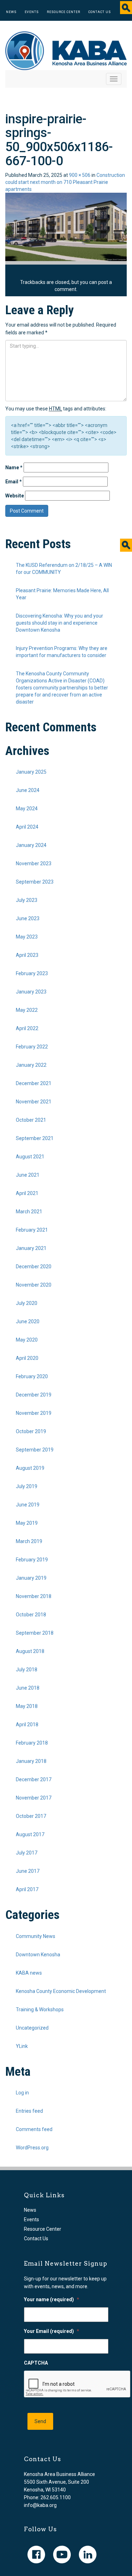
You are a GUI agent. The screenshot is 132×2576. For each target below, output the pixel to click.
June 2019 (28, 1505)
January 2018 (31, 1761)
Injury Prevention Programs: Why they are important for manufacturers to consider (62, 652)
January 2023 (31, 992)
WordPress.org (32, 2148)
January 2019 (31, 1578)
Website (15, 496)
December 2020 (34, 1267)
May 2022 (27, 1010)
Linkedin (88, 2555)
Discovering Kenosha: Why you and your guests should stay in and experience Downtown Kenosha (59, 623)
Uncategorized (32, 2028)
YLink (22, 2046)
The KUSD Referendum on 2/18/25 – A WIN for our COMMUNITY (64, 569)
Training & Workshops (40, 2010)
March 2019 (29, 1541)
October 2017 (31, 1816)
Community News (36, 1936)
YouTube (62, 2555)
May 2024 (27, 809)
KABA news (29, 1973)
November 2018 (34, 1596)
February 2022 (32, 1047)
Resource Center (64, 12)
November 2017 (34, 1798)
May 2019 (27, 1523)
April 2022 (27, 1028)
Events (32, 12)
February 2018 (32, 1743)
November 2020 (34, 1285)
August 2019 (30, 1468)
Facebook (36, 2555)
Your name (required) (52, 2299)
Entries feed (29, 2111)
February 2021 (32, 1230)
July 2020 (27, 1303)
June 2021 (28, 1175)
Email (14, 482)
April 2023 (27, 955)
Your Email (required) (52, 2331)
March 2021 (29, 1212)
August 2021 (30, 1157)
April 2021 (27, 1193)
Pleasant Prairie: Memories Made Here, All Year (62, 594)
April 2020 (27, 1358)
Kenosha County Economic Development (61, 1991)
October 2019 (31, 1431)
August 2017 (30, 1834)
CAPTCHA (36, 2363)
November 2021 (34, 1102)
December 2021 (34, 1083)
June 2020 (28, 1321)
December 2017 (34, 1779)
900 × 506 (80, 175)
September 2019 (35, 1450)
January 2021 (31, 1248)
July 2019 (27, 1486)
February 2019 (32, 1560)
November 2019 (34, 1413)
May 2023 (27, 937)
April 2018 (27, 1724)
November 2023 (34, 863)
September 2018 (35, 1633)
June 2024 (28, 790)
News (11, 12)
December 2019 (34, 1395)
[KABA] (66, 50)
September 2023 (35, 882)
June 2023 (28, 918)
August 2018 (30, 1651)
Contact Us (100, 12)
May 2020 (27, 1340)
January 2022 (31, 1065)
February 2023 (32, 973)
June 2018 (28, 1688)
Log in (22, 2093)
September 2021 (35, 1138)
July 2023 (27, 900)
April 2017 (27, 1889)
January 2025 (31, 772)
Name (14, 467)
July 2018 (27, 1670)
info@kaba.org (40, 2505)
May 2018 (27, 1706)
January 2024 (31, 845)
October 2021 (31, 1120)
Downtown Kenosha (38, 1955)
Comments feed (34, 2129)
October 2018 (31, 1615)
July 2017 (27, 1853)
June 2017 (28, 1871)
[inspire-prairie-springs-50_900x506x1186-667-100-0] (66, 227)
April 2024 (27, 827)
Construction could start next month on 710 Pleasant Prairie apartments (65, 182)
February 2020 (32, 1376)
